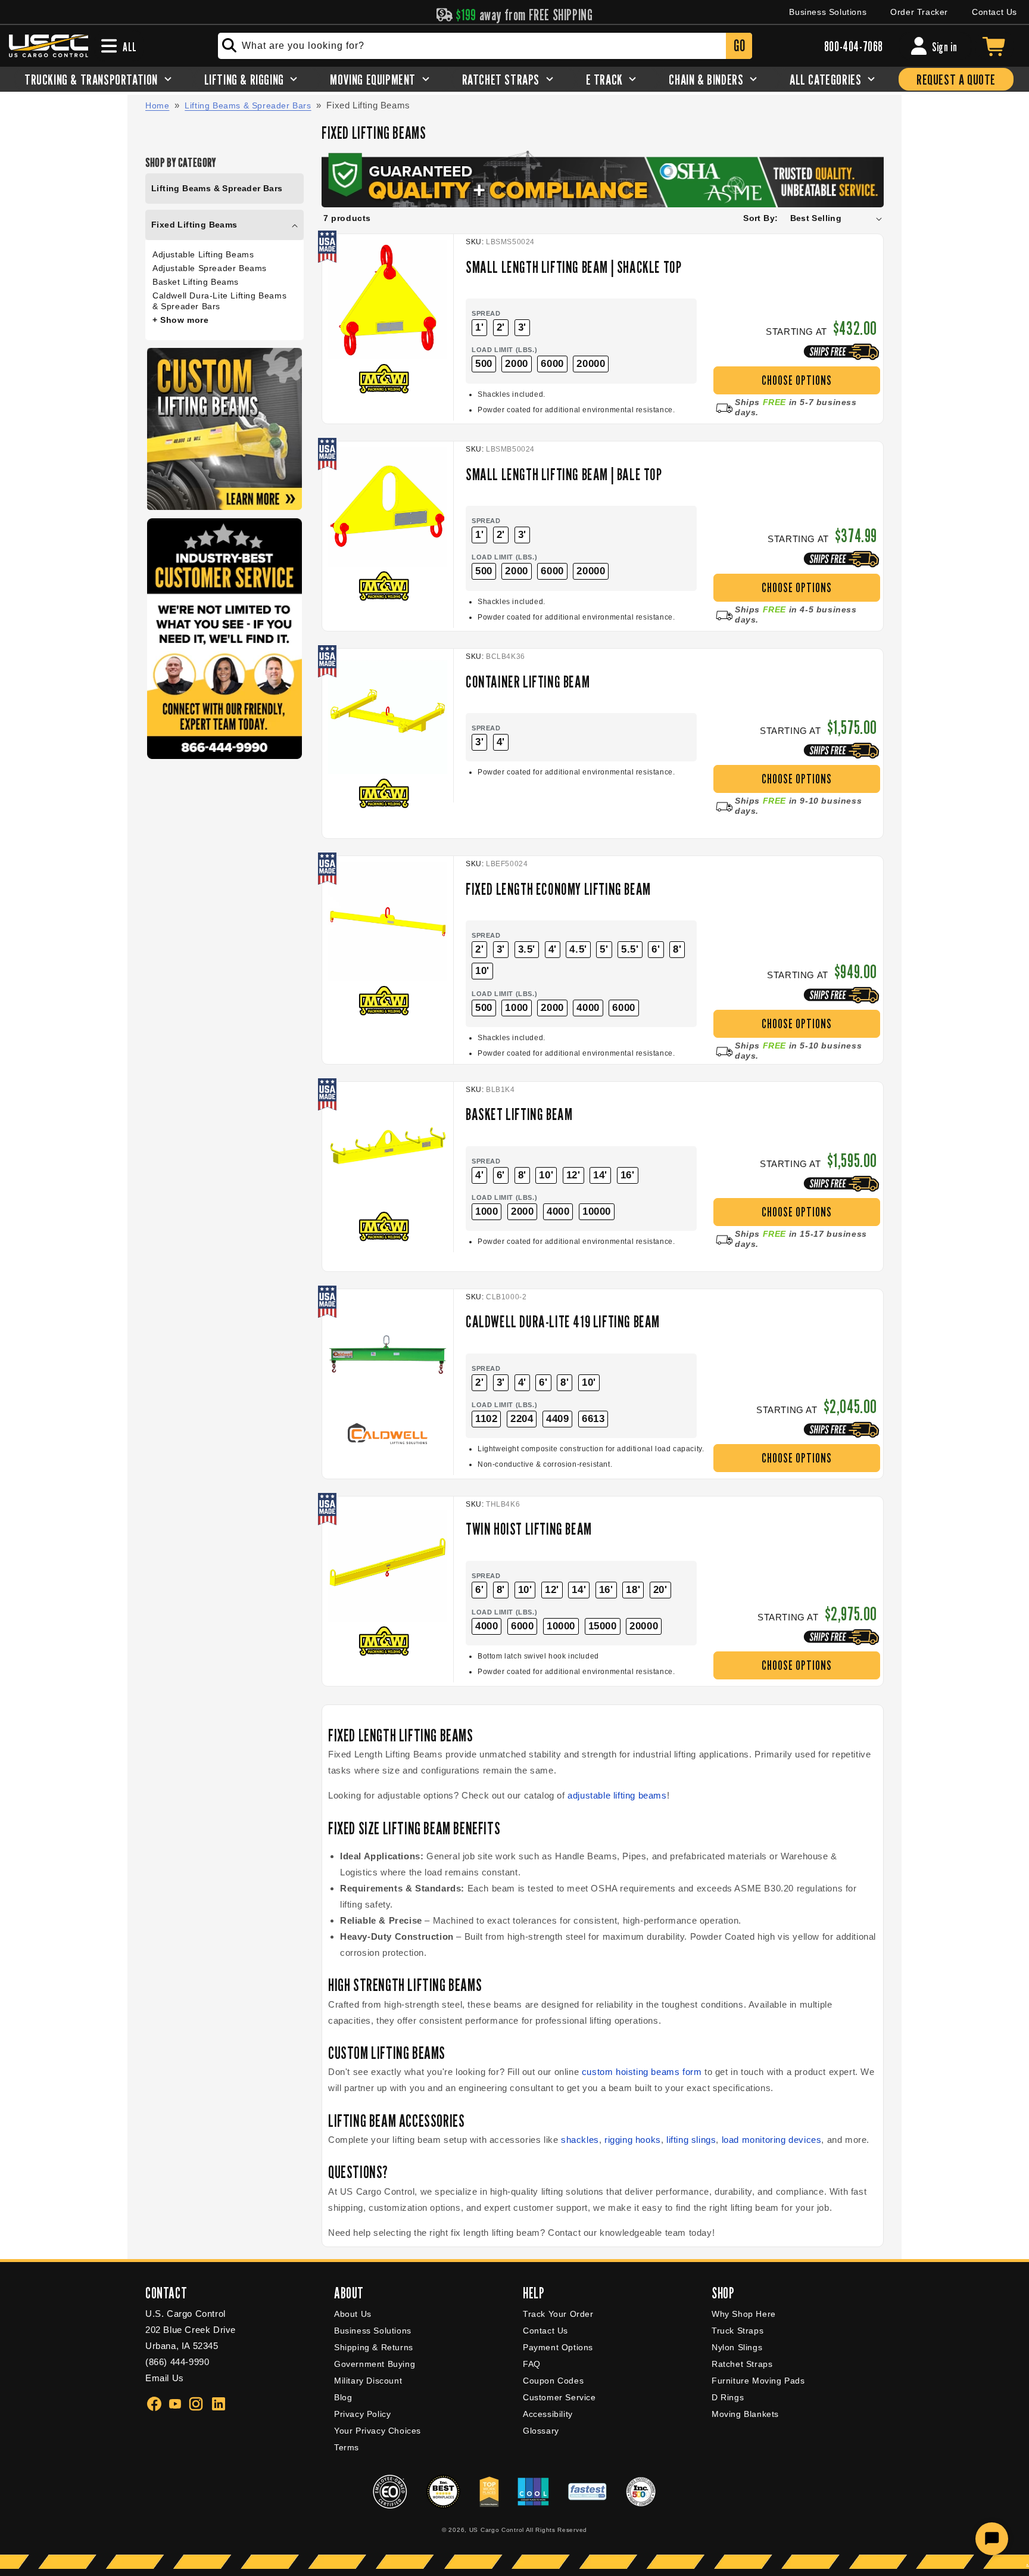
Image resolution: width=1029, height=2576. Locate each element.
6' (656, 949)
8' (677, 949)
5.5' (630, 949)
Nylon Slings (737, 2347)
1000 (516, 1008)
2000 (516, 364)
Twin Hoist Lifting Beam (529, 1529)
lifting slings (691, 2140)
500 (484, 364)
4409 (557, 1419)
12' (573, 1175)
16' (628, 1175)
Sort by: (760, 218)
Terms (347, 2447)
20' (660, 1590)
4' (501, 742)
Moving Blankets (745, 2414)
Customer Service (559, 2397)
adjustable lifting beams (617, 1795)
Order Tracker (919, 12)
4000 (588, 1008)
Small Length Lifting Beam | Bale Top (564, 474)
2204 (522, 1419)
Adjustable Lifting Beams (203, 254)
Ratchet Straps (742, 2364)
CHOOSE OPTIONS (797, 380)
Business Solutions (828, 12)
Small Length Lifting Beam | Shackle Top (573, 267)
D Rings (728, 2397)
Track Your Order (558, 2314)
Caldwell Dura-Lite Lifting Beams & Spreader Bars (219, 301)
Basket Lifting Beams (196, 282)
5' (604, 949)
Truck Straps (738, 2331)
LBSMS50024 (510, 242)
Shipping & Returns (374, 2347)
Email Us (165, 2378)
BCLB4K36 (506, 657)
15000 (603, 1626)
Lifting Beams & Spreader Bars (248, 105)
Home (157, 105)
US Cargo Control (497, 2530)
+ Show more (181, 320)
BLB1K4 (501, 1090)
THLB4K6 (503, 1504)
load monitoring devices (772, 2140)
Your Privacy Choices (378, 2431)
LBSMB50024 (510, 449)
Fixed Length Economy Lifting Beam (558, 889)
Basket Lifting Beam (519, 1114)
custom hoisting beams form (642, 2072)
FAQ (532, 2364)
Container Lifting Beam (528, 682)
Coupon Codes (553, 2381)
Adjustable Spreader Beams (210, 268)
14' (600, 1175)
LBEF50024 (507, 864)
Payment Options (558, 2347)
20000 (591, 364)
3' (522, 327)
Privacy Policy (362, 2414)
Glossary (541, 2431)
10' (482, 971)
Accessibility (548, 2414)
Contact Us (994, 12)
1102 (486, 1419)
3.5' (527, 949)
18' (633, 1590)
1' (479, 327)
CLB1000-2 (506, 1297)
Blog (343, 2397)
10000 (597, 1211)
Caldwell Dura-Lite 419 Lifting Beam (563, 1321)
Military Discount (368, 2381)
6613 (593, 1419)
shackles (580, 2140)
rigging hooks (633, 2140)
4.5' (578, 949)
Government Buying (375, 2364)
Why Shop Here (744, 2314)
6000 (552, 364)
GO (739, 46)
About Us (353, 2314)
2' (501, 327)
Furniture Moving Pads (758, 2381)
